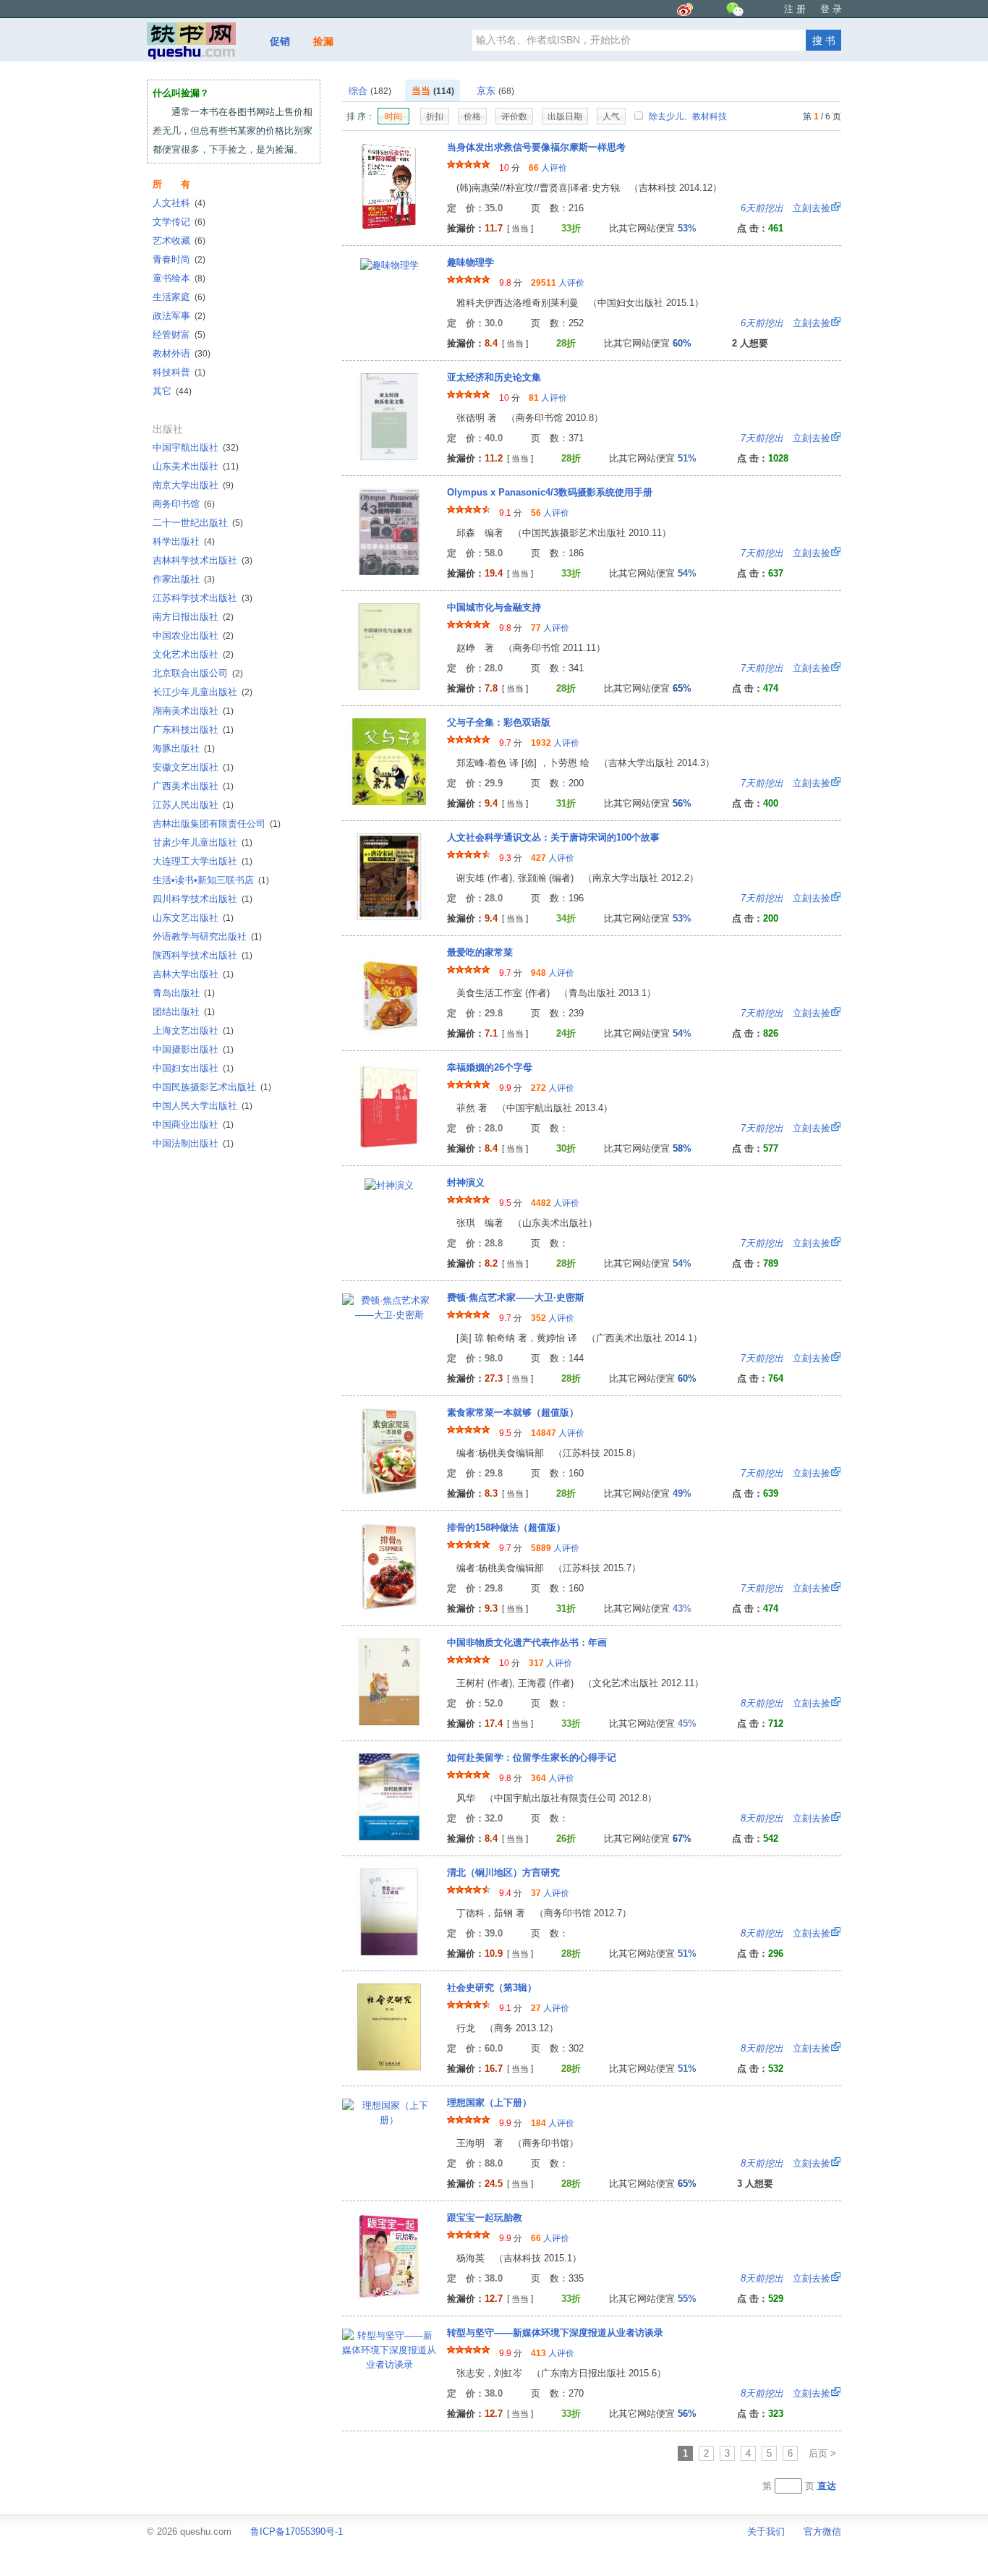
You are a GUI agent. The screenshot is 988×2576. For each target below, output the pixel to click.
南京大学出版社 (193, 485)
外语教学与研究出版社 (207, 936)
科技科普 (179, 372)
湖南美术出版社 (193, 711)
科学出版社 (184, 541)
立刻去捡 (785, 208)
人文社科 (179, 203)
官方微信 (822, 2532)
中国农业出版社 (193, 636)
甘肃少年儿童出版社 (203, 842)
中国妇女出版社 (193, 1068)
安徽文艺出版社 (193, 767)
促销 (280, 41)
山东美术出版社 (196, 466)
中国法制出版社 (193, 1143)
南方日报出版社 (193, 617)
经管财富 (179, 335)
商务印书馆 (184, 504)
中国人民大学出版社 (203, 1106)
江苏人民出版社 (193, 805)
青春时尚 (179, 259)
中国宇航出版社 (196, 447)
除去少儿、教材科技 (687, 116)
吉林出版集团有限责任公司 (217, 824)
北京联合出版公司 (198, 673)
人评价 (548, 168)
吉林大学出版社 (193, 974)
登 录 (831, 9)
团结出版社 (184, 1012)
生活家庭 (179, 297)
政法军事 (179, 316)
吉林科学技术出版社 (203, 560)
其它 (172, 391)
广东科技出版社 (193, 730)
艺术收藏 (179, 241)
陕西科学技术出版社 (203, 955)
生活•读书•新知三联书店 (211, 880)
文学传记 (179, 222)
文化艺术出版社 (193, 654)
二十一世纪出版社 (198, 523)
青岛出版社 (184, 993)
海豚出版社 (184, 748)
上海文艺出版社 (193, 1030)
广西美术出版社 (193, 786)
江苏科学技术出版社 (203, 598)
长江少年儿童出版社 (203, 692)
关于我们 (766, 2532)
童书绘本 (179, 278)
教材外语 (182, 353)
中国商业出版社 (193, 1125)
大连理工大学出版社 (203, 861)
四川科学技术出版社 (203, 899)
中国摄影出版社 (193, 1049)
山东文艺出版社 (193, 918)
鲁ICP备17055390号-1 (297, 2532)
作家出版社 (184, 579)
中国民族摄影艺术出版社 (212, 1087)
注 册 (795, 9)
